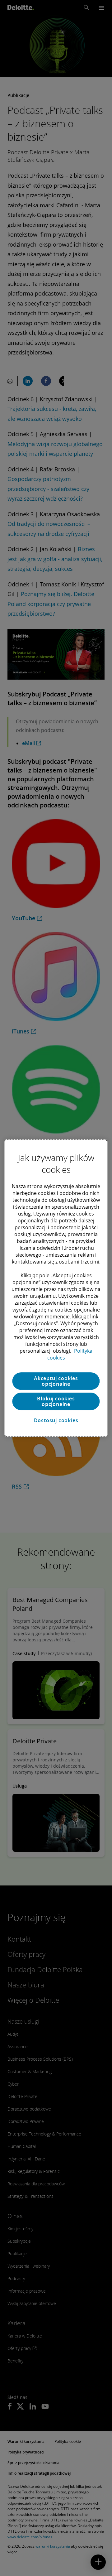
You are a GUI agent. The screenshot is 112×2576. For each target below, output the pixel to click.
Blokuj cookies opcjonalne (56, 1401)
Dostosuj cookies (56, 1420)
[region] (56, 1288)
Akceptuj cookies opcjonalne (56, 1381)
